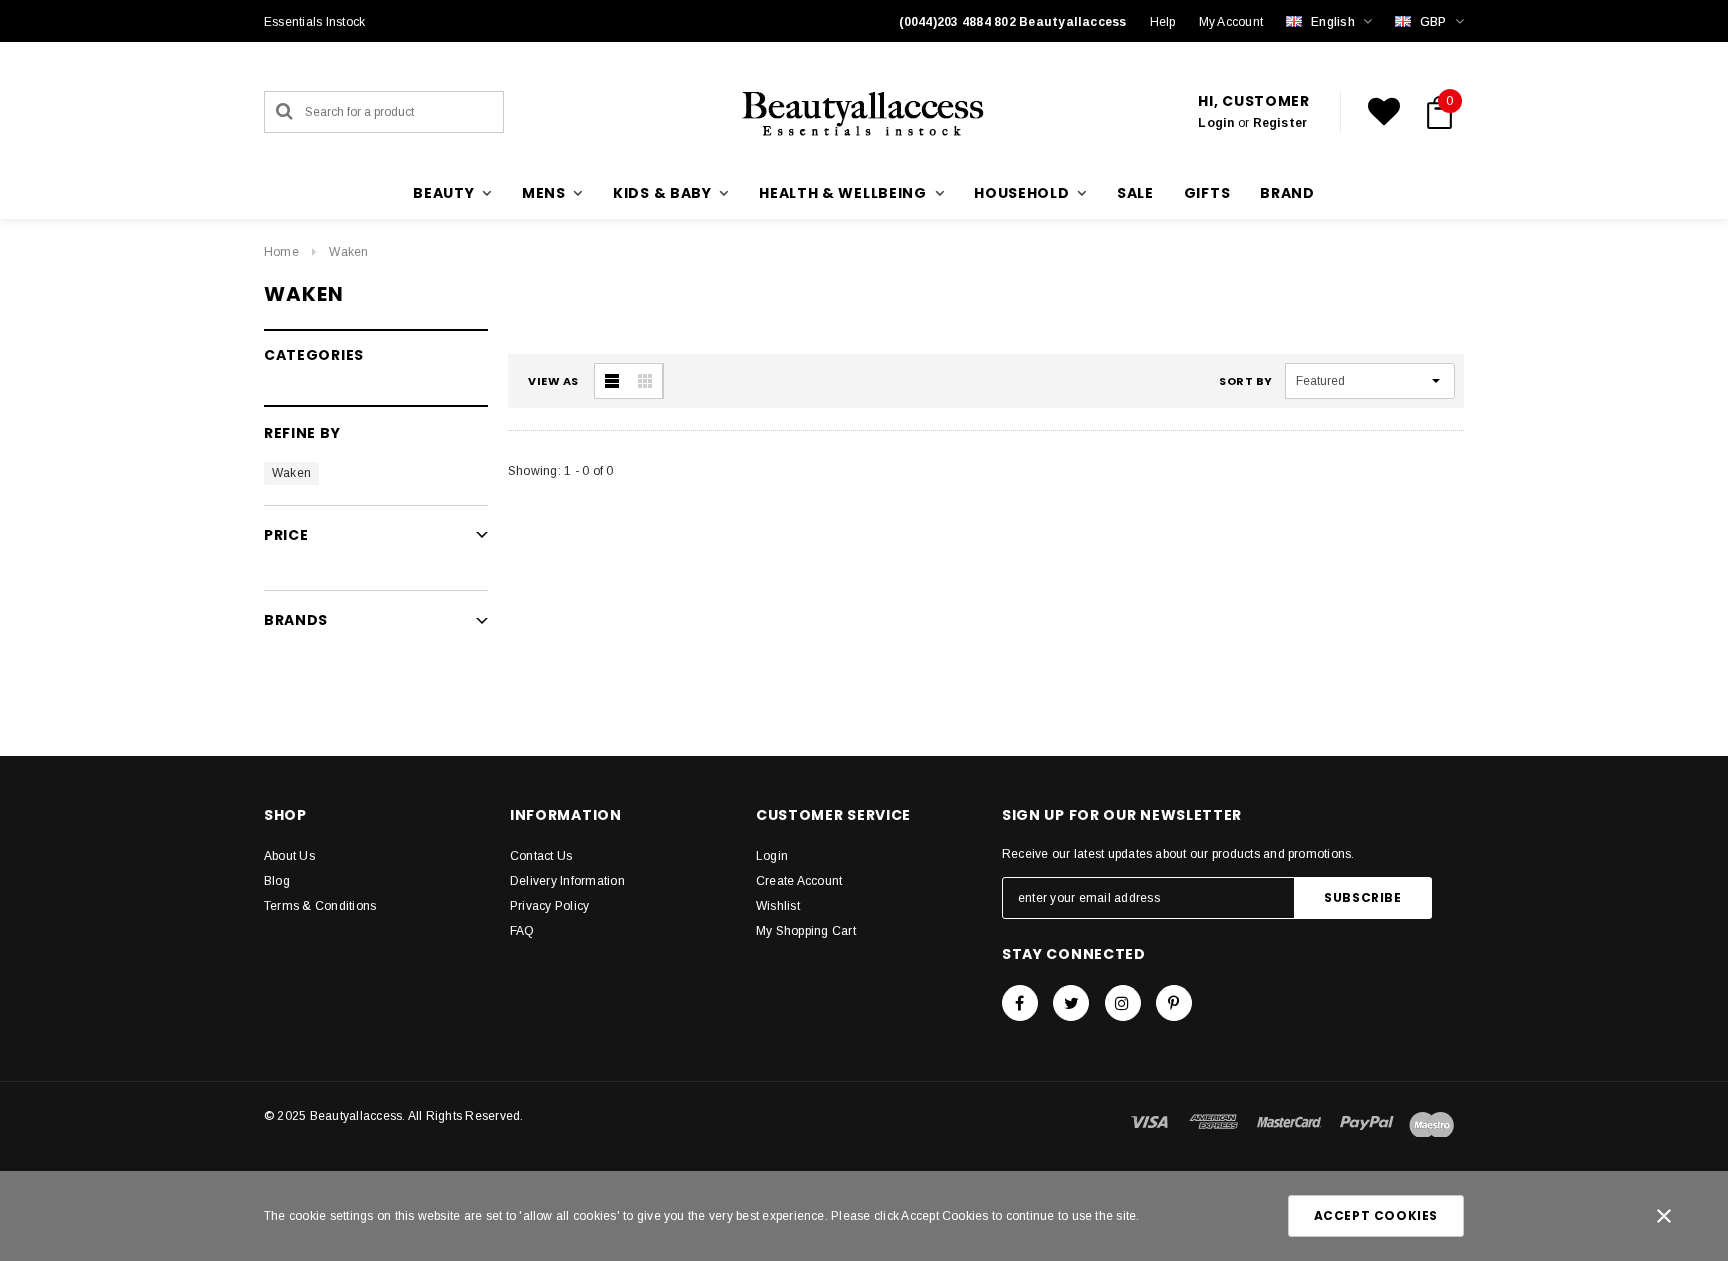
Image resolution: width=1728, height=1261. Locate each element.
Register (1280, 123)
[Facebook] (1020, 1003)
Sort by (1246, 381)
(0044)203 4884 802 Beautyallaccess (1013, 22)
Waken (348, 252)
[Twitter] (1071, 1003)
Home (281, 252)
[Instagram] (1123, 1003)
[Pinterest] (1174, 1003)
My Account (1231, 22)
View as (553, 381)
